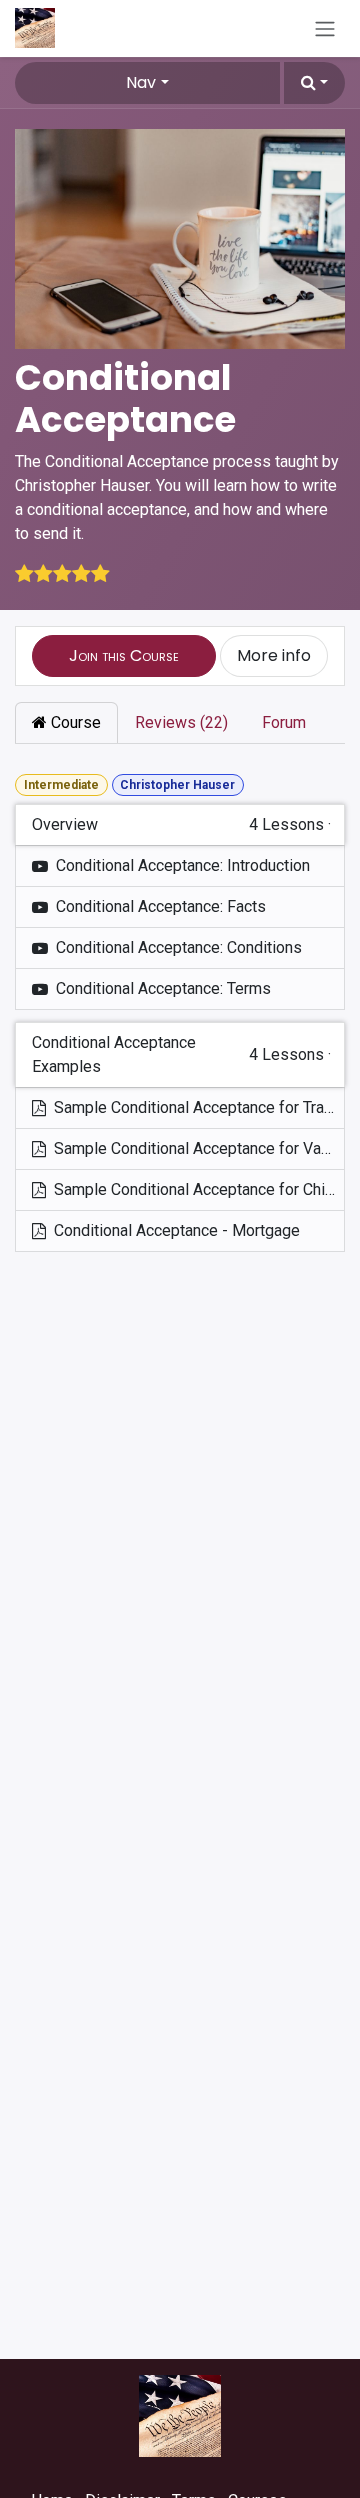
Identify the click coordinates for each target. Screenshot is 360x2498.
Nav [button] (141, 82)
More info (274, 655)
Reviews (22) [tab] (181, 722)
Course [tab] (74, 722)
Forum (284, 722)
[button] (314, 83)
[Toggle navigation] (325, 28)
